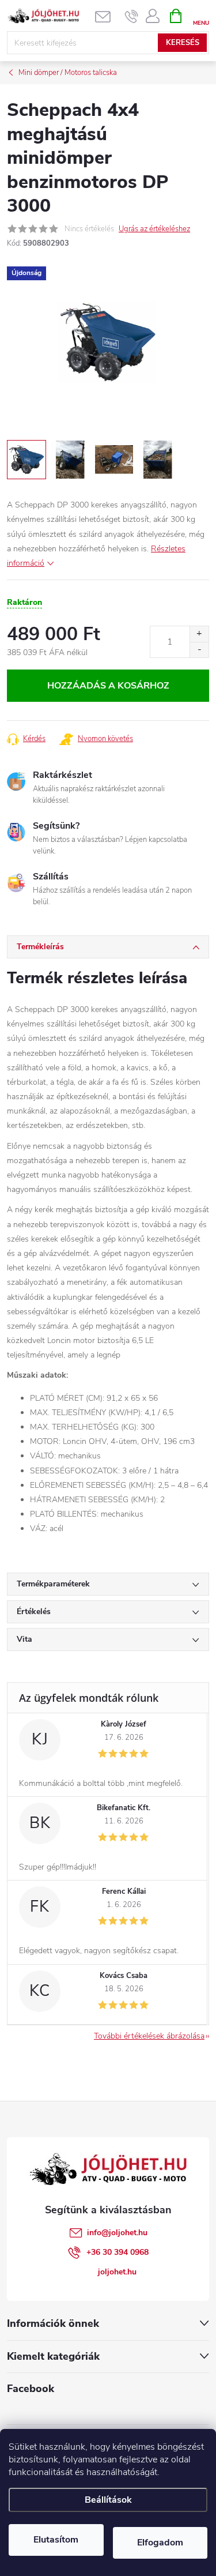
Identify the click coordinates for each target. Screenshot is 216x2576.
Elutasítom (56, 2540)
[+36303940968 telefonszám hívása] (132, 16)
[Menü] (201, 15)
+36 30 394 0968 (118, 2252)
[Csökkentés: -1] (199, 650)
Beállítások (108, 2500)
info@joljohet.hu (117, 2233)
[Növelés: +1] (199, 634)
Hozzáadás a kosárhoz (108, 686)
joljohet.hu (117, 2272)
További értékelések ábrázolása (149, 2036)
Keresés (183, 43)
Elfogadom (160, 2543)
